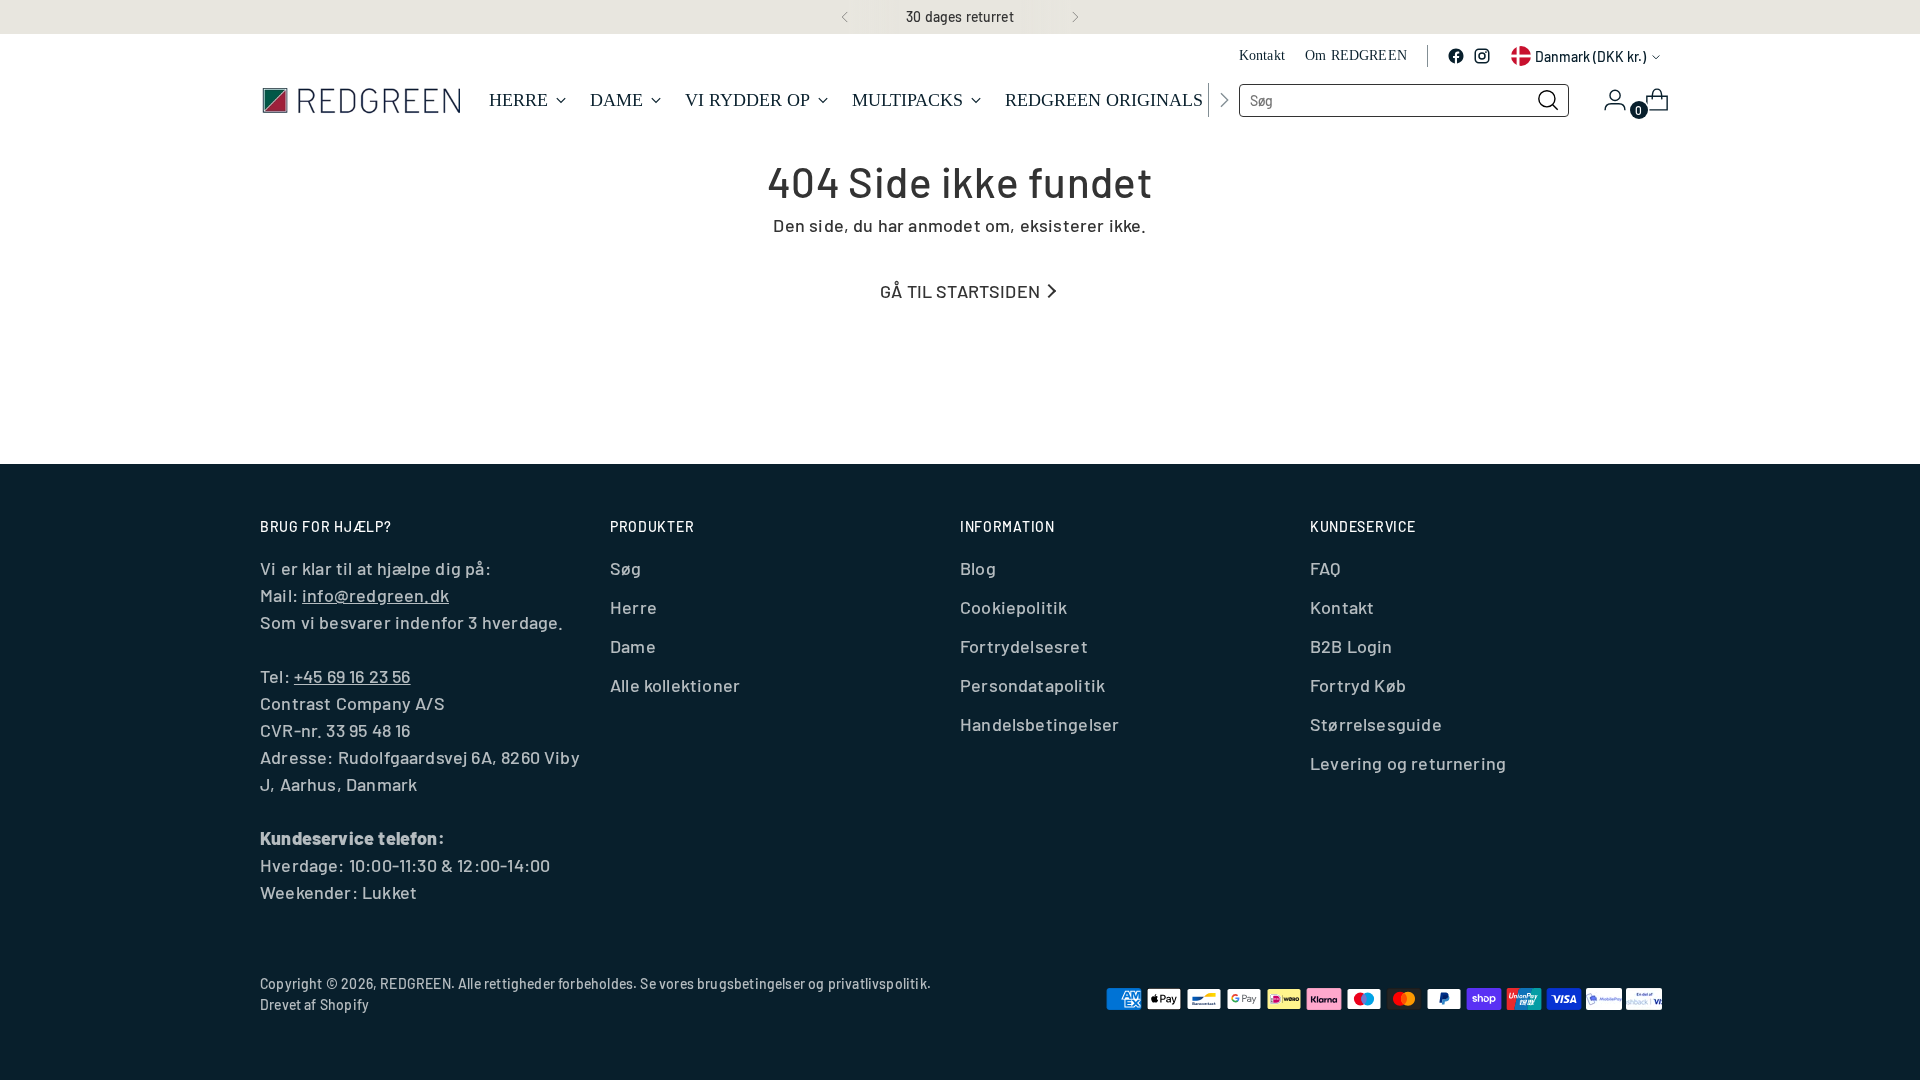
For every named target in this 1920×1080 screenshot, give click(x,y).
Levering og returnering (1408, 763)
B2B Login (1351, 646)
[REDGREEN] (360, 99)
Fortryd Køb (1358, 685)
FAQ (1325, 568)
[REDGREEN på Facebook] (1456, 56)
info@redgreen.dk (375, 595)
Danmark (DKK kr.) (1590, 56)
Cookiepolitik (1013, 607)
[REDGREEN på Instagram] (1482, 56)
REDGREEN (415, 983)
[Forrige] (845, 17)
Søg (626, 568)
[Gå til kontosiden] (1607, 100)
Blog (978, 568)
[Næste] (1075, 17)
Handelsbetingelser (1039, 724)
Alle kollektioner (675, 685)
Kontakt (1342, 607)
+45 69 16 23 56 (352, 676)
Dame (633, 646)
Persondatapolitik (1032, 685)
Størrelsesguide (1376, 724)
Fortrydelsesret (1024, 646)
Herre (633, 607)
